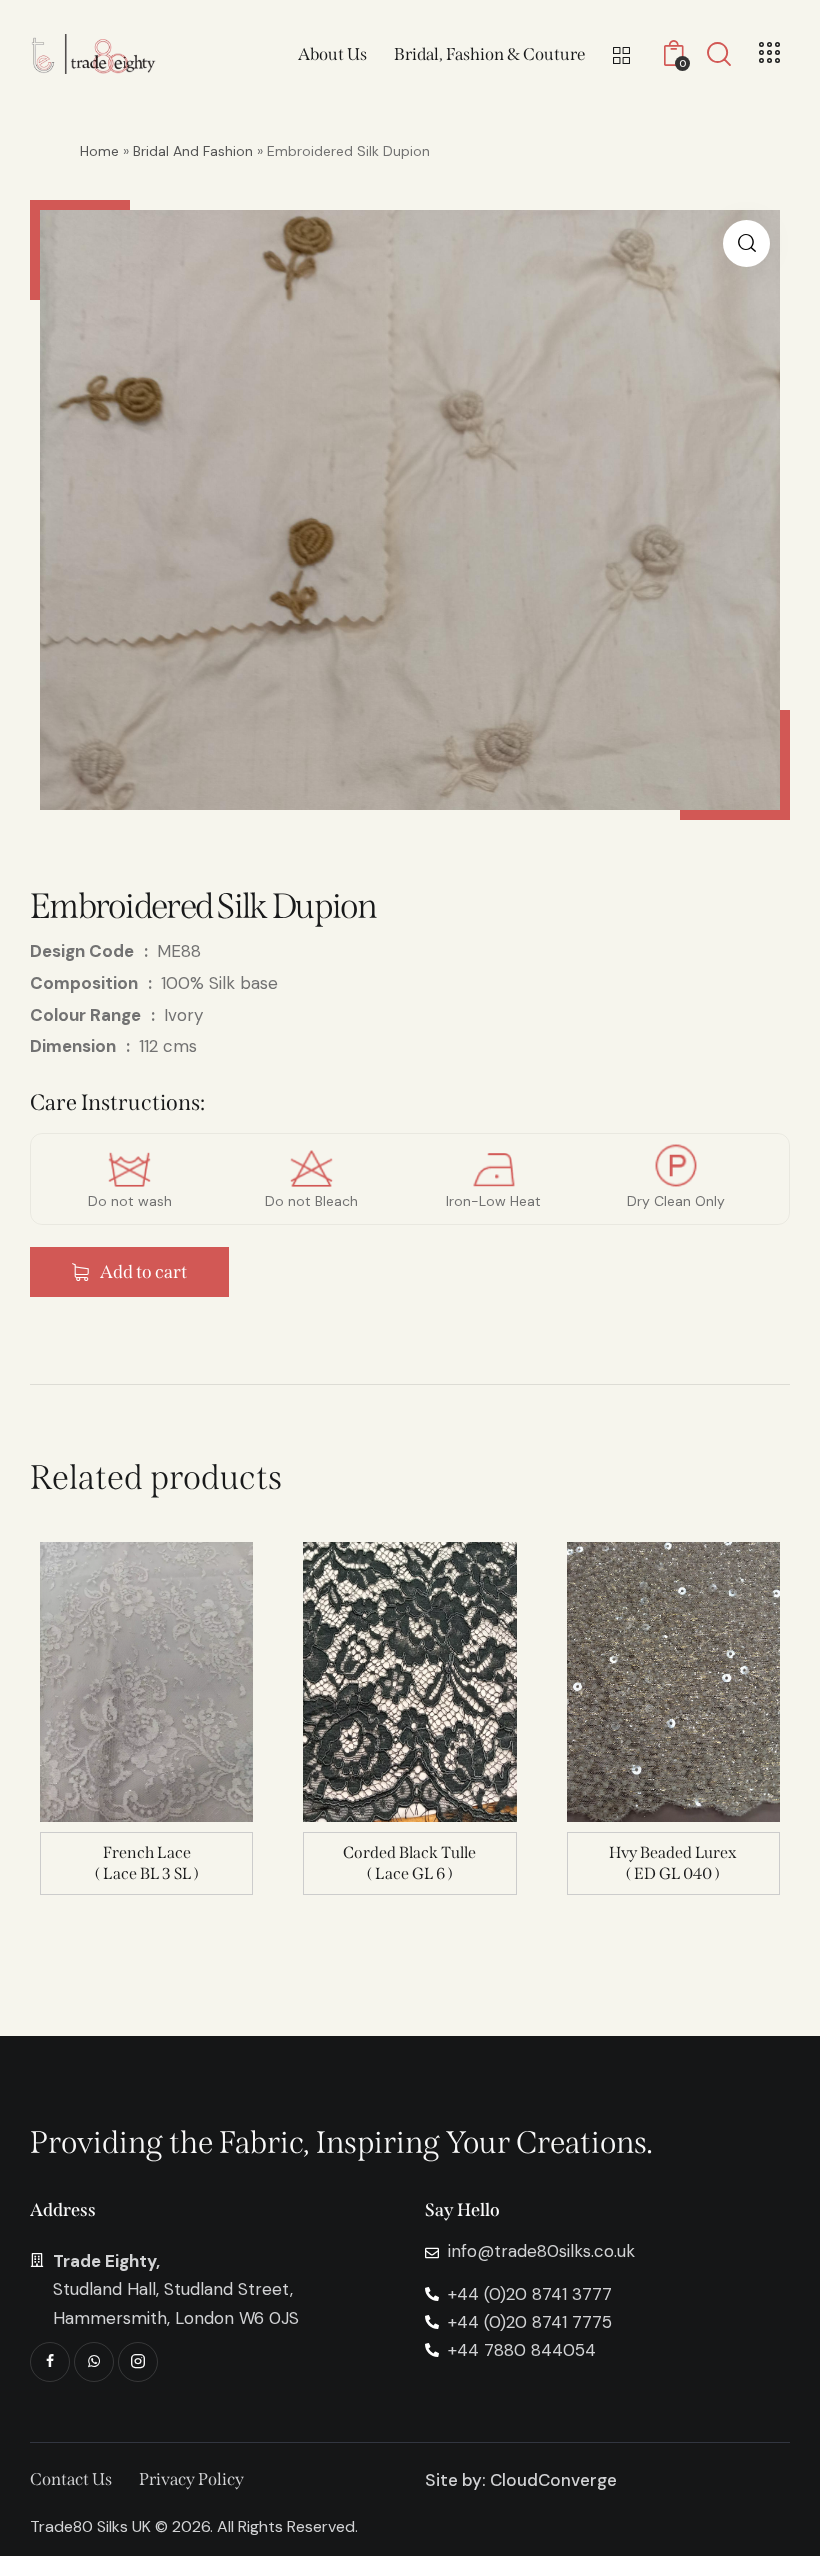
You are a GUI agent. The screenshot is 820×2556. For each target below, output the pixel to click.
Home (99, 151)
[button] (746, 243)
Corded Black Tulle (409, 1852)
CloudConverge (553, 2480)
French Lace (147, 1852)
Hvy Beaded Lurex (673, 1852)
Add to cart (143, 1272)
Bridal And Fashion (193, 151)
